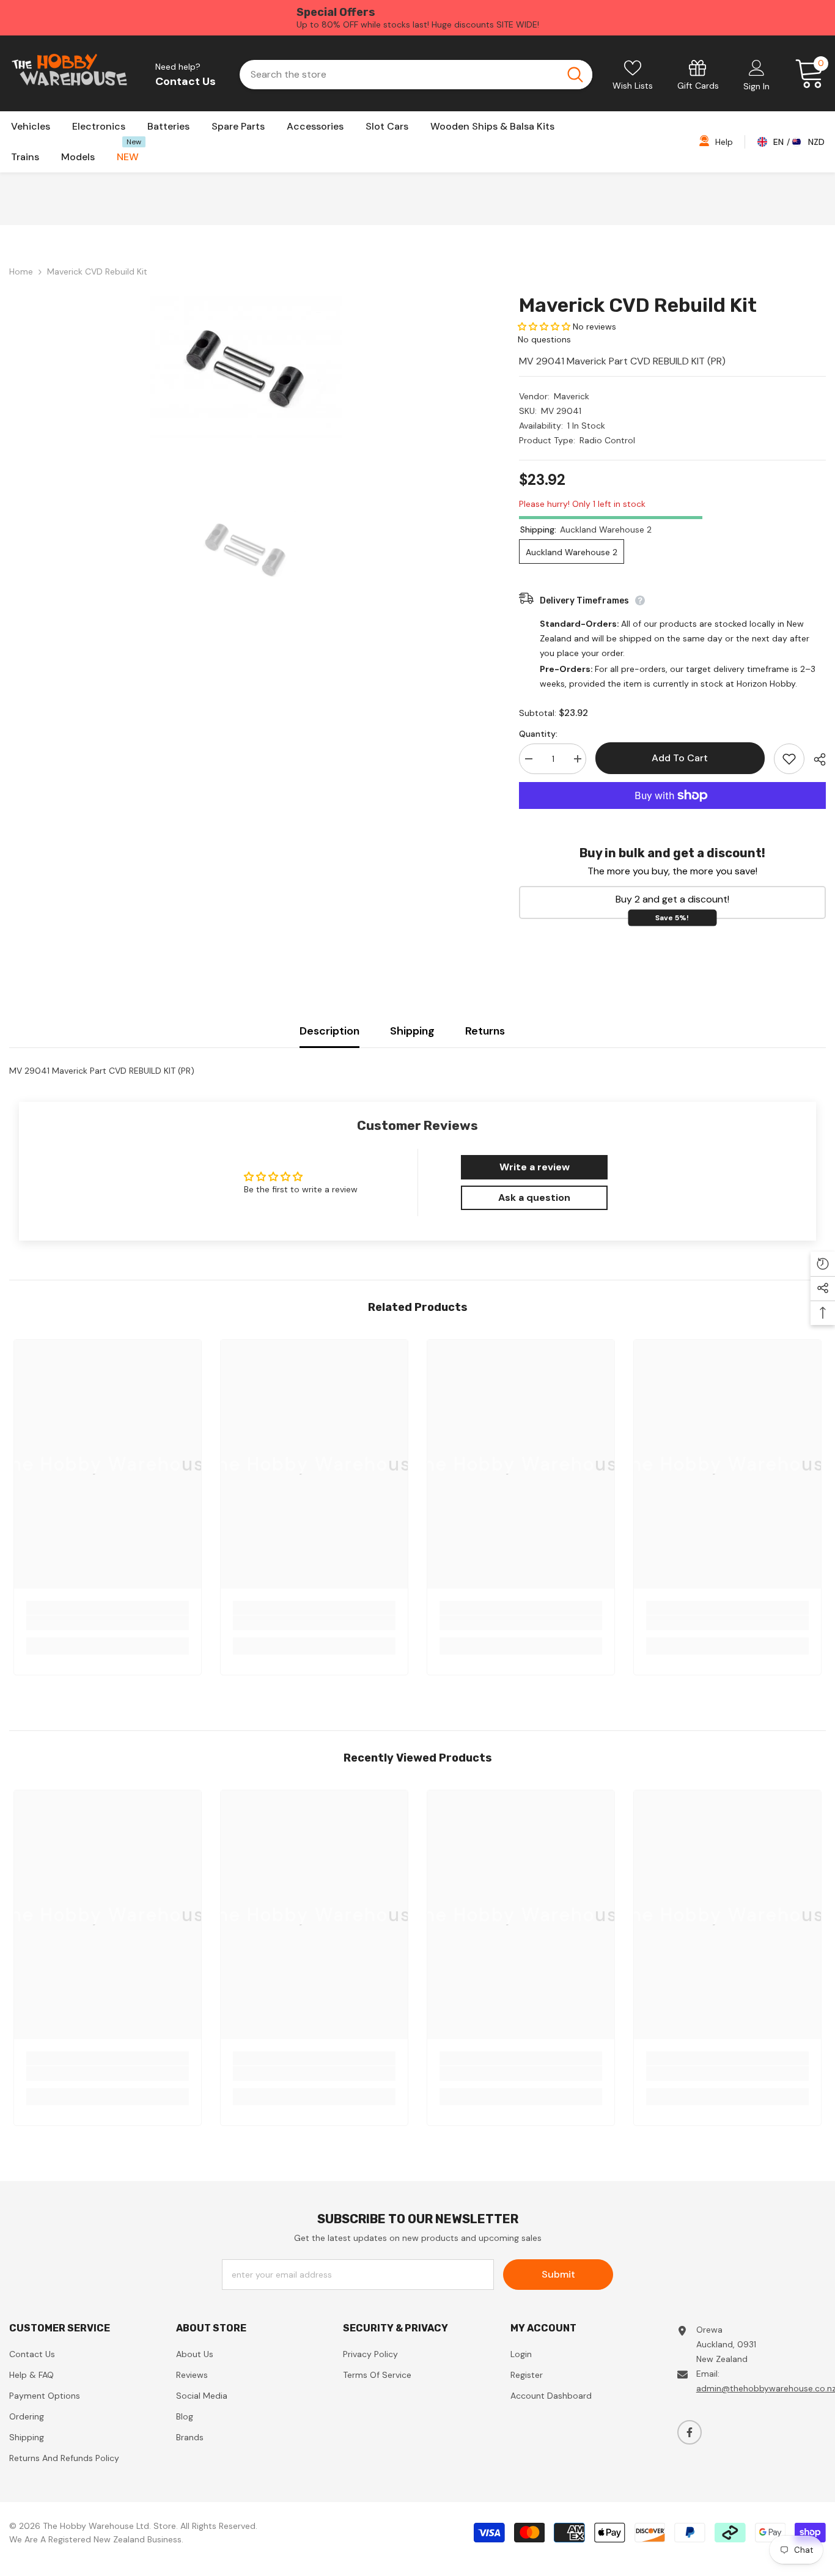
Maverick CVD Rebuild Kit (638, 305)
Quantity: (538, 734)
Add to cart (683, 758)
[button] (544, 327)
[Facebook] (690, 2432)
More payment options (672, 816)
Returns (485, 1031)
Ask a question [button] (534, 1198)
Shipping (412, 1031)
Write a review (535, 1167)
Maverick (572, 396)
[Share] (815, 759)
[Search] (416, 75)
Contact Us (186, 81)
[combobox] (398, 75)
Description (329, 1031)
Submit (558, 2274)
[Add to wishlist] (789, 759)
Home (21, 271)
